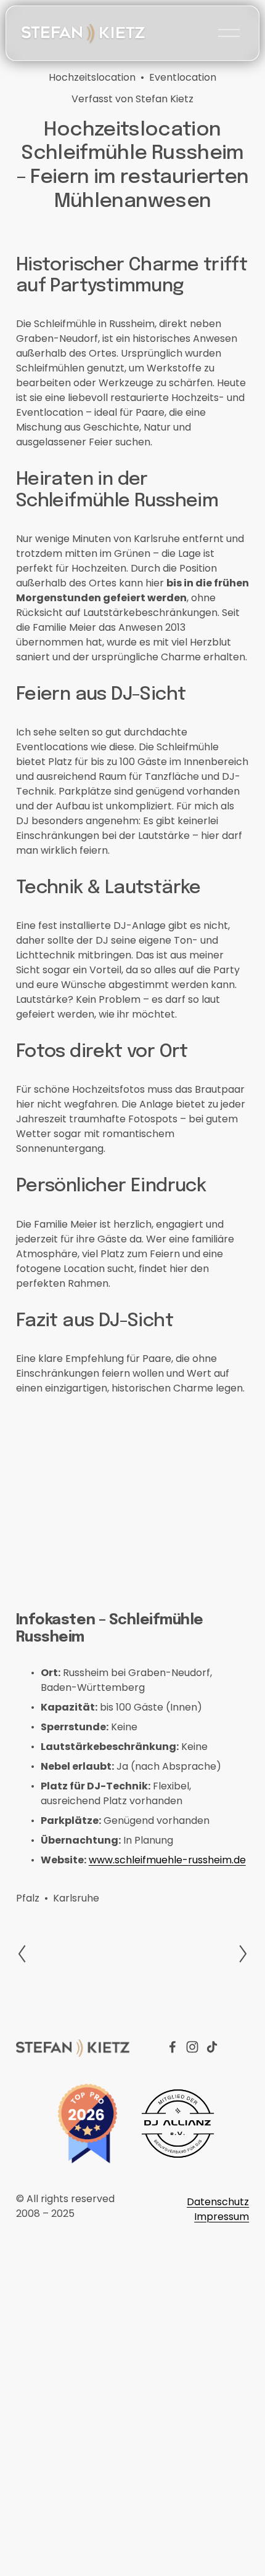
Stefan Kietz (165, 99)
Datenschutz (218, 2202)
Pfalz (28, 1898)
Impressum (222, 2217)
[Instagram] (192, 2047)
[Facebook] (173, 2047)
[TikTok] (212, 2047)
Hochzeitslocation (92, 77)
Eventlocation (183, 77)
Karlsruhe (76, 1898)
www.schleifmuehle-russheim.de (167, 1860)
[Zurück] (29, 1954)
